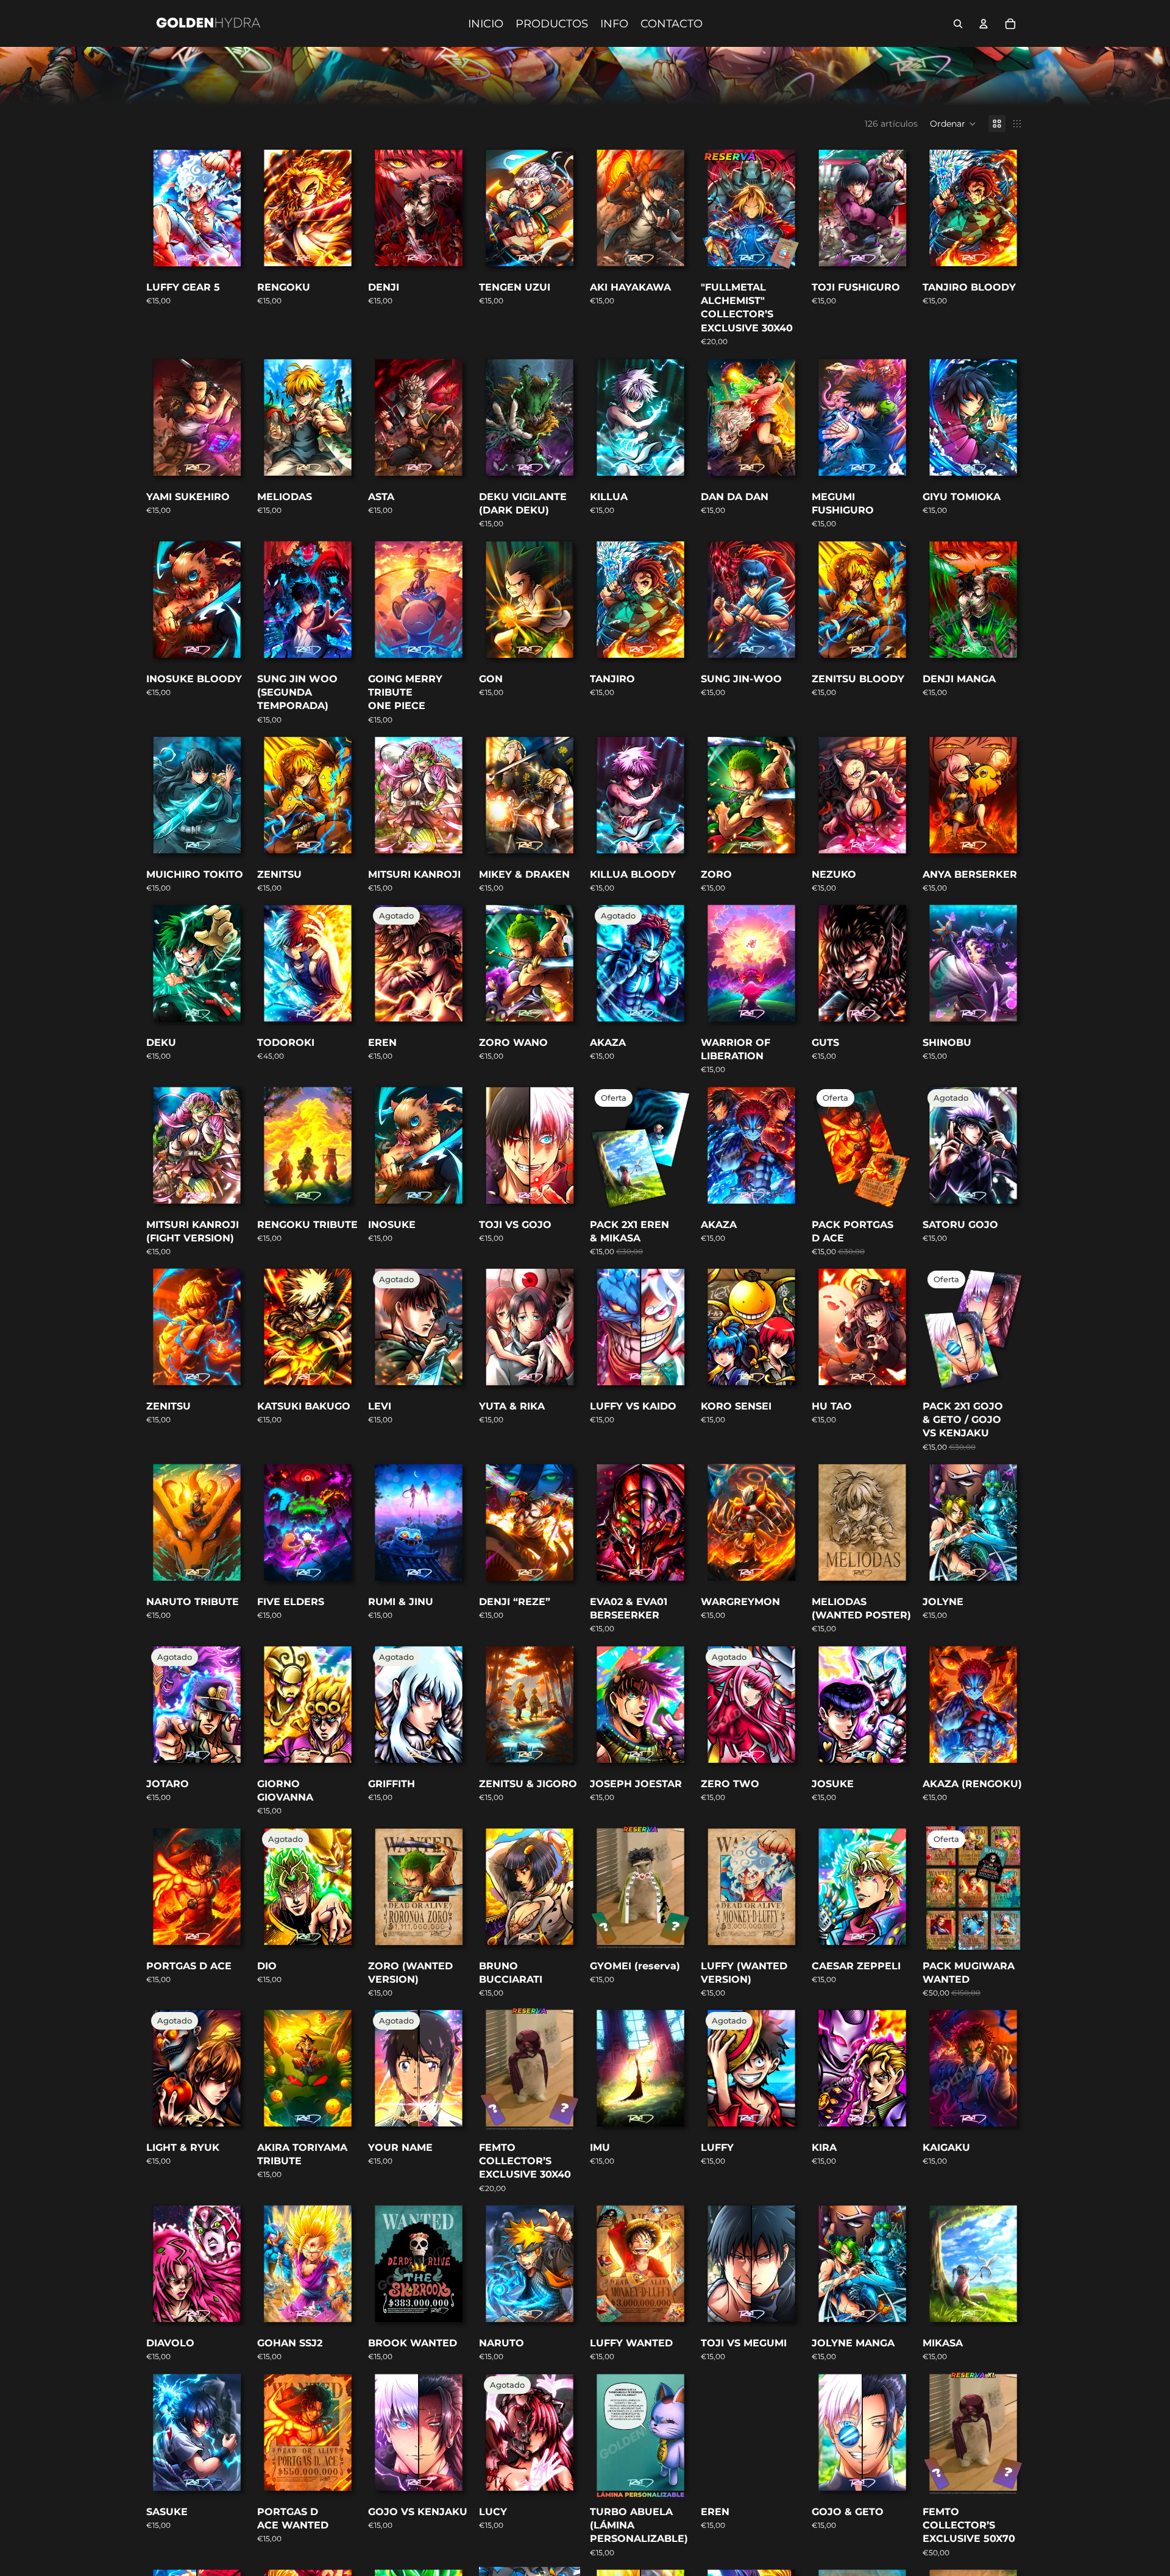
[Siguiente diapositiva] (903, 1147)
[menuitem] (486, 24)
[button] (953, 124)
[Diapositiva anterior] (821, 1147)
